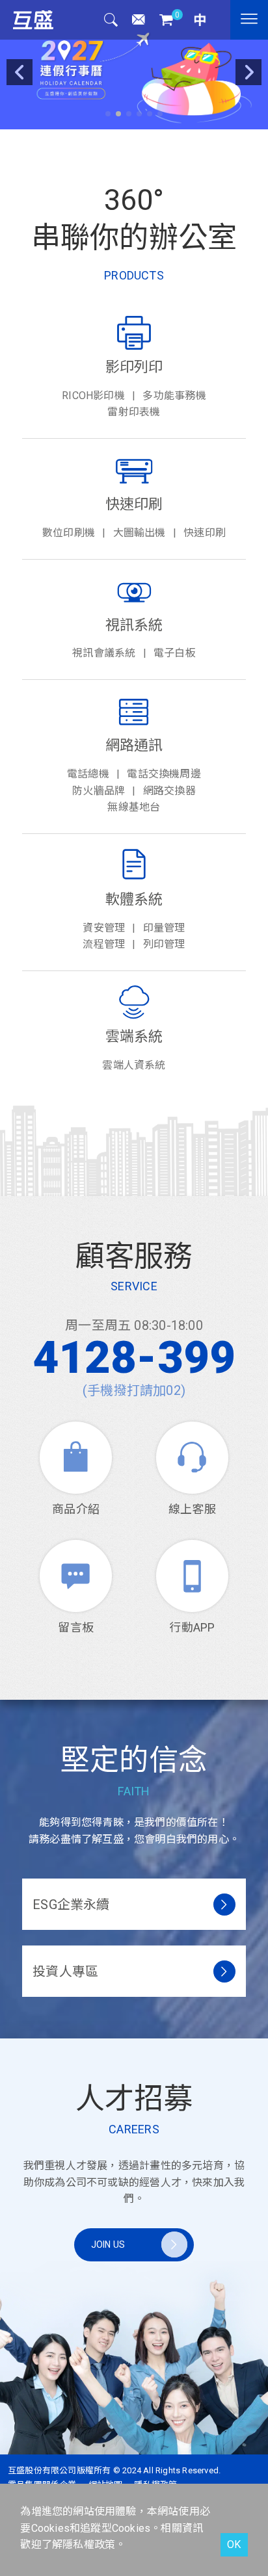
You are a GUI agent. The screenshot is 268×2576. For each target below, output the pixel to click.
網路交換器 (169, 791)
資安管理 (104, 928)
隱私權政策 (89, 2544)
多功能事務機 (174, 396)
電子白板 (175, 653)
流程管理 (104, 944)
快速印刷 (205, 533)
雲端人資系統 (134, 1065)
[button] (108, 114)
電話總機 (88, 774)
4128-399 (134, 1358)
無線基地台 (134, 807)
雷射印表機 (134, 412)
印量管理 (164, 928)
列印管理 (164, 944)
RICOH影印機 (93, 396)
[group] (134, 65)
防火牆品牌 (99, 791)
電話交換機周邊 (164, 774)
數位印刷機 (69, 533)
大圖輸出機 (140, 533)
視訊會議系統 (104, 653)
